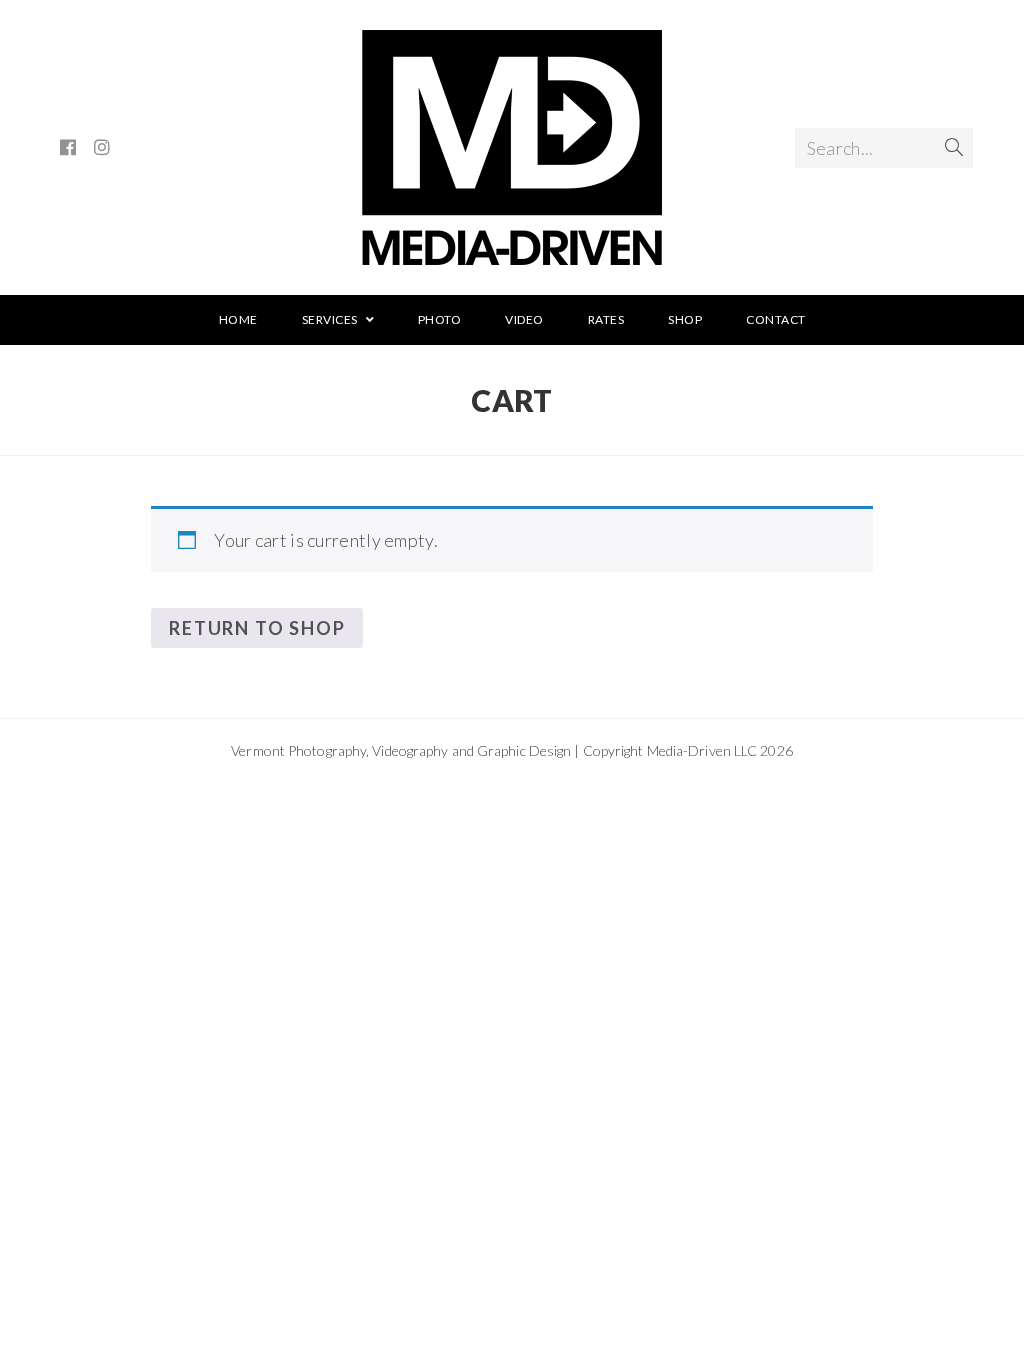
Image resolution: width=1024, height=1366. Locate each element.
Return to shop (257, 628)
